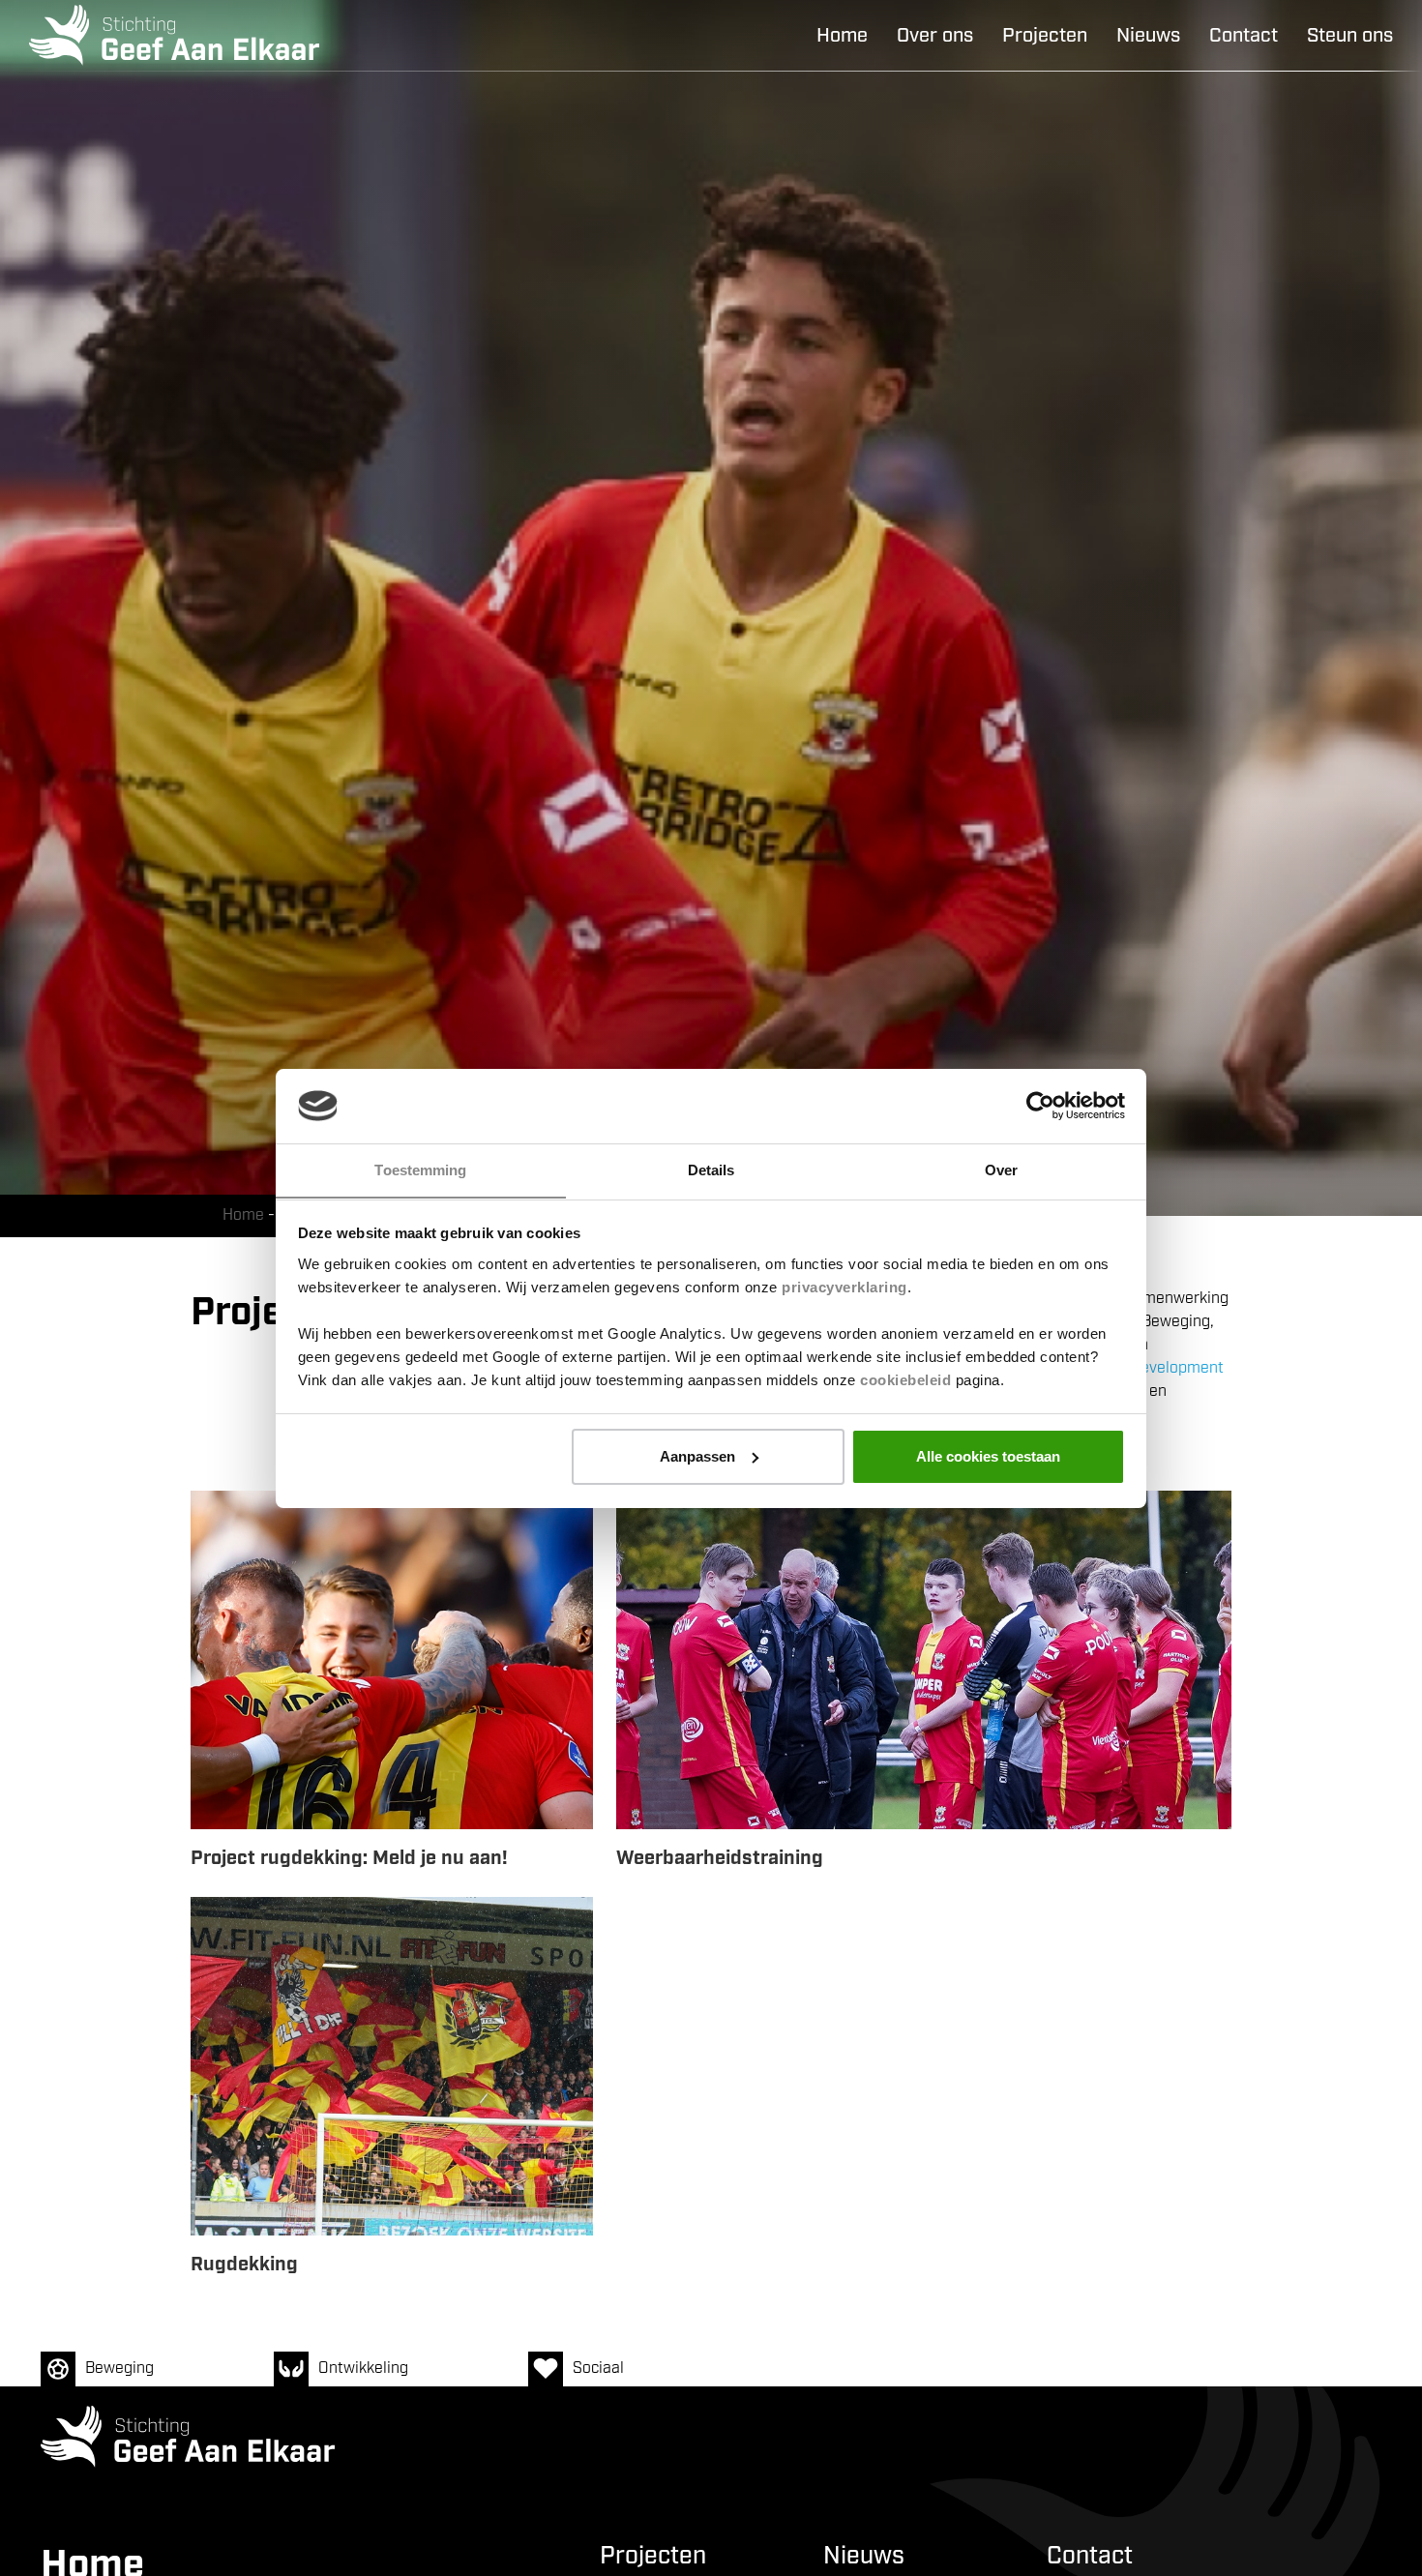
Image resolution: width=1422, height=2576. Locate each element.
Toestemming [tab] (420, 1169)
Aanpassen (697, 1456)
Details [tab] (711, 1169)
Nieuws (1148, 36)
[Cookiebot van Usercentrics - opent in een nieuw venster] (1040, 1106)
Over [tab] (1001, 1169)
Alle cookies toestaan (988, 1456)
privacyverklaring (844, 1286)
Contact (1244, 36)
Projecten (1045, 36)
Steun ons (1350, 36)
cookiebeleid (905, 1379)
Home (842, 36)
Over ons (935, 36)
